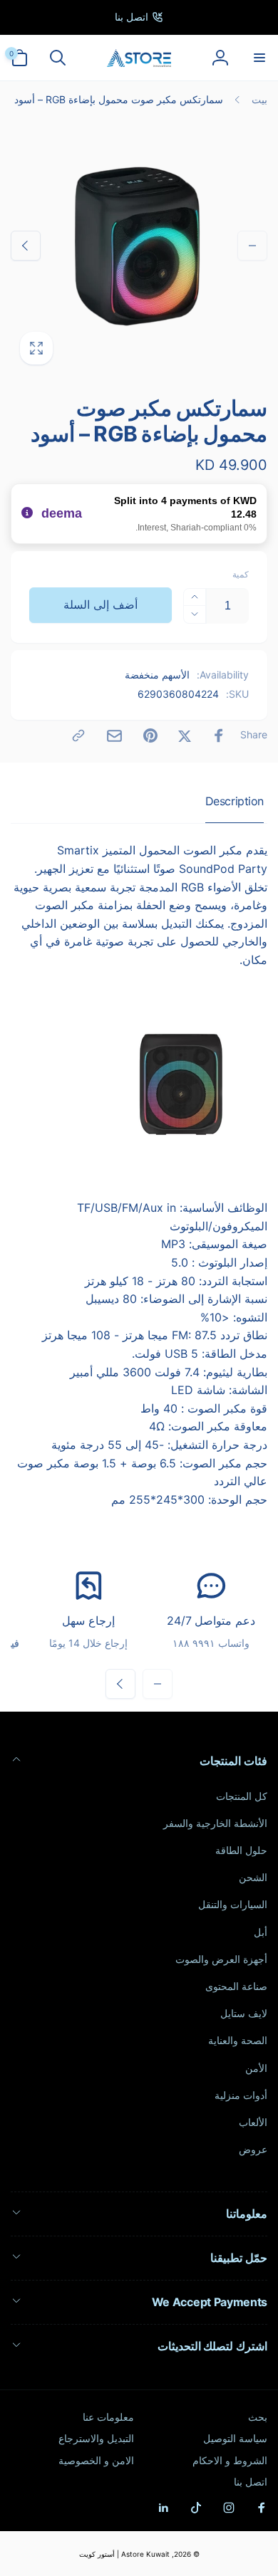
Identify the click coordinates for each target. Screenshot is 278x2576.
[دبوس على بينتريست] (150, 735)
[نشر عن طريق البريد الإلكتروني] (114, 736)
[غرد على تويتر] (185, 735)
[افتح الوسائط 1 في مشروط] (139, 246)
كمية (241, 574)
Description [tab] (235, 801)
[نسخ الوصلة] (78, 735)
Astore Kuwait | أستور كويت (124, 2554)
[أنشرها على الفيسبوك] (219, 735)
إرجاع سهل (88, 1621)
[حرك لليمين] (26, 246)
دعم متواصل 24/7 (211, 1621)
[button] (259, 58)
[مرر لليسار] (252, 246)
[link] (139, 17)
